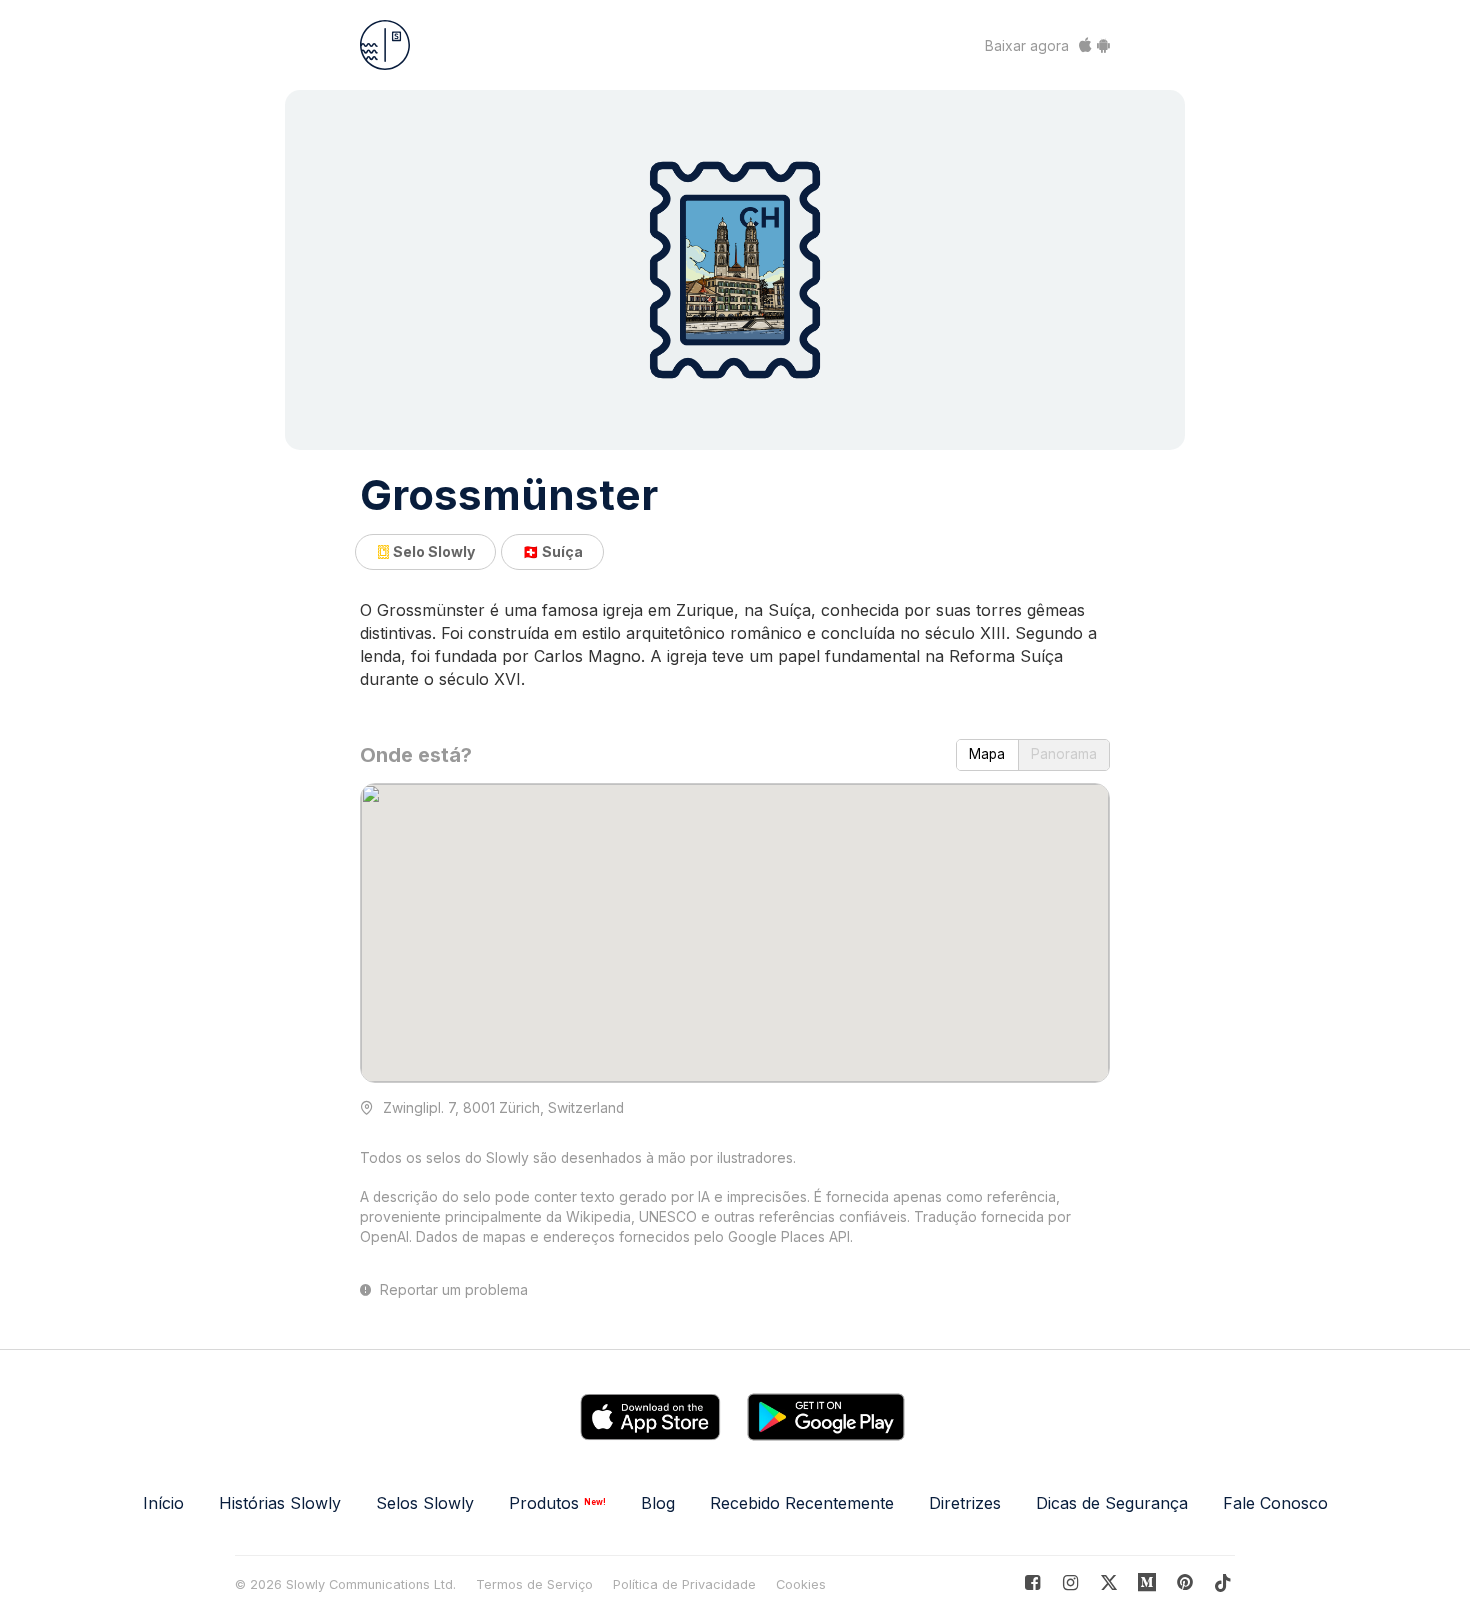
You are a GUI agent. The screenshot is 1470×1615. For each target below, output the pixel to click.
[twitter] (1108, 1582)
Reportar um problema (452, 1290)
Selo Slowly (432, 551)
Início (163, 1503)
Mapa (987, 754)
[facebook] (1032, 1582)
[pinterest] (1147, 1582)
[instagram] (1070, 1582)
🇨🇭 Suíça (552, 551)
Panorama (1064, 754)
